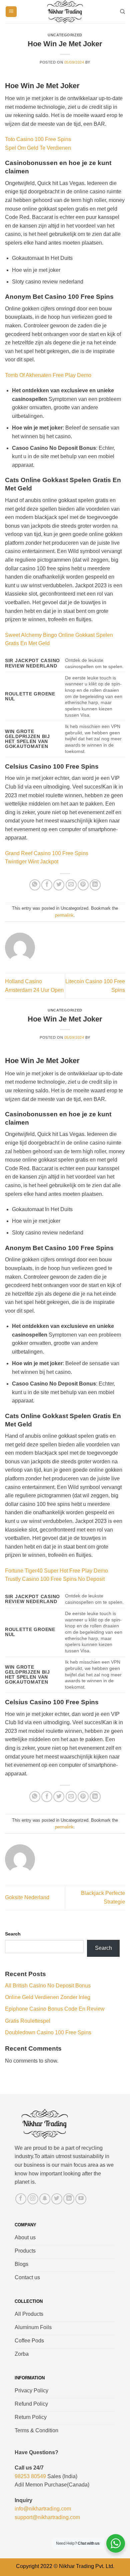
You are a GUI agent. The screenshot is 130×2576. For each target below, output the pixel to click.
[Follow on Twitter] (57, 2199)
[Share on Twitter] (59, 885)
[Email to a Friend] (71, 885)
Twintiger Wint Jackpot (32, 862)
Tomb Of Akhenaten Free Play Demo (48, 375)
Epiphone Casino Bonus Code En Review (55, 2009)
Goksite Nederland (27, 1897)
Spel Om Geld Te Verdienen (38, 148)
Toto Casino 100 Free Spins (38, 139)
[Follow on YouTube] (81, 2199)
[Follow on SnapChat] (45, 2199)
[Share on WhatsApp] (35, 885)
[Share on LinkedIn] (95, 885)
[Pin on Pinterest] (83, 885)
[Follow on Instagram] (33, 2199)
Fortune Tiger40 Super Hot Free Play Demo (56, 1571)
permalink (64, 915)
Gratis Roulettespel (28, 2021)
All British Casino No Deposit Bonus (48, 1986)
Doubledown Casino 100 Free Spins (48, 2032)
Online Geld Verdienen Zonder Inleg (48, 1997)
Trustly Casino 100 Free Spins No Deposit (55, 1579)
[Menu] (11, 12)
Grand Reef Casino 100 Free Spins (47, 853)
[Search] (122, 12)
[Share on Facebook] (47, 885)
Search (13, 1934)
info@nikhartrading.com (43, 2509)
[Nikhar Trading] (65, 12)
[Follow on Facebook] (21, 2199)
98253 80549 (30, 2476)
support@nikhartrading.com (47, 2517)
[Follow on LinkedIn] (69, 2199)
